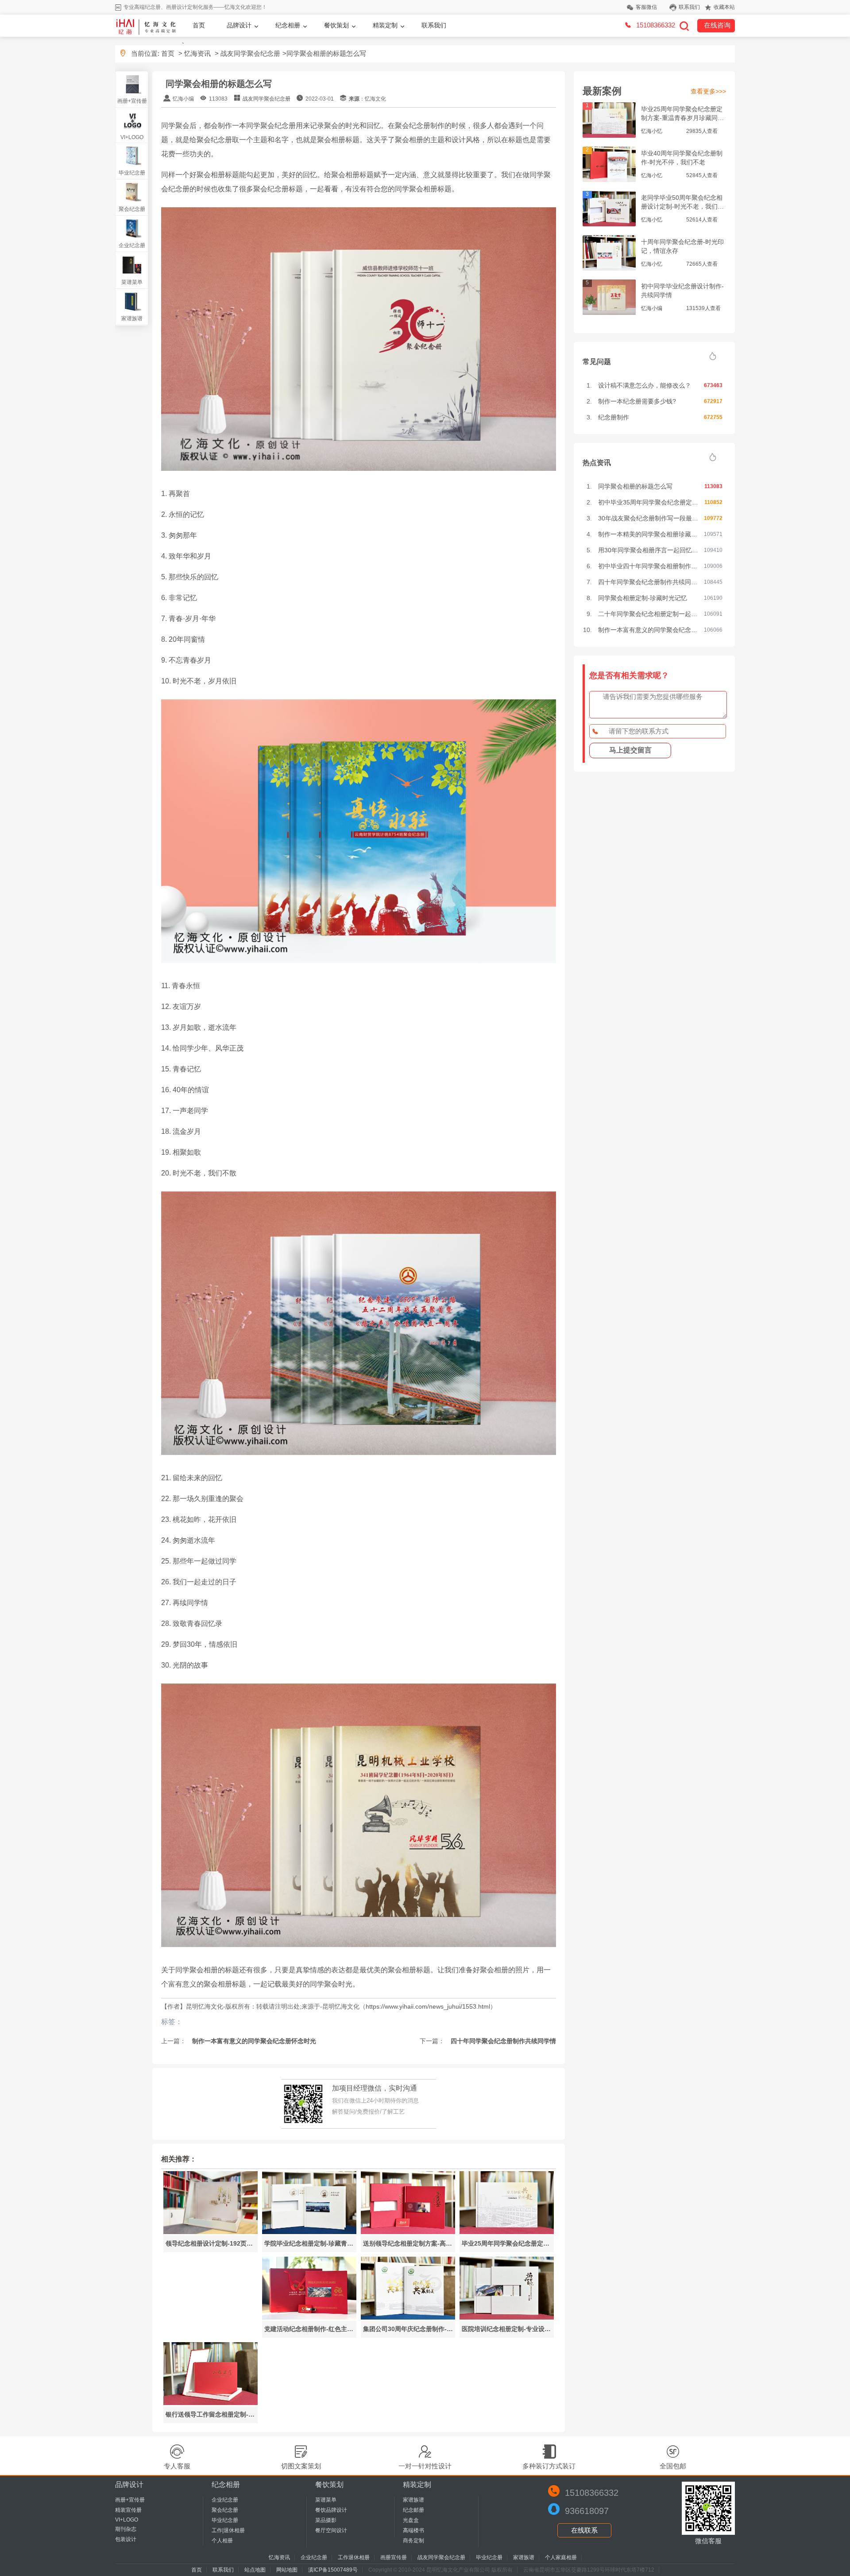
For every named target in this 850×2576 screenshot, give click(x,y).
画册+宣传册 (132, 101)
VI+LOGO (132, 137)
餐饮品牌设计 (331, 2510)
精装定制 (385, 25)
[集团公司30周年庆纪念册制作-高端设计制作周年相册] (408, 2317)
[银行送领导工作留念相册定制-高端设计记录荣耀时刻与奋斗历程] (211, 2403)
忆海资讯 (197, 53)
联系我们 (689, 7)
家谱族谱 (132, 318)
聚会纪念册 (132, 209)
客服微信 (646, 7)
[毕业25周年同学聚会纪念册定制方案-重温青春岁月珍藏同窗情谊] (507, 2232)
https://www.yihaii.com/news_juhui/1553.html (428, 2006)
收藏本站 (724, 7)
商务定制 (413, 2541)
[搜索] (684, 26)
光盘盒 (411, 2520)
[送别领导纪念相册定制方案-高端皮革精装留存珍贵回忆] (408, 2232)
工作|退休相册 (228, 2530)
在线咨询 (717, 25)
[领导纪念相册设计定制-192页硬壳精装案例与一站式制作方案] (211, 2232)
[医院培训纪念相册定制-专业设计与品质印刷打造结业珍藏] (507, 2317)
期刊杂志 (126, 2529)
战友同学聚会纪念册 (250, 53)
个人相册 (222, 2541)
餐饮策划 (336, 25)
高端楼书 (413, 2530)
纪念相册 (288, 25)
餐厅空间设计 (331, 2530)
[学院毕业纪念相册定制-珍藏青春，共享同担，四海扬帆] (309, 2232)
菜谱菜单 (132, 282)
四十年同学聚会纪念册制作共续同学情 (502, 2041)
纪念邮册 (413, 2510)
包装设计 (126, 2539)
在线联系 (584, 2530)
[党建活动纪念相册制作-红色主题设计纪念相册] (309, 2317)
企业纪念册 (132, 245)
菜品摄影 (326, 2520)
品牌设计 (239, 25)
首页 (199, 25)
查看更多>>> (708, 91)
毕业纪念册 (132, 173)
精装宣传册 (128, 2510)
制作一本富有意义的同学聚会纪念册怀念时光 (253, 2041)
